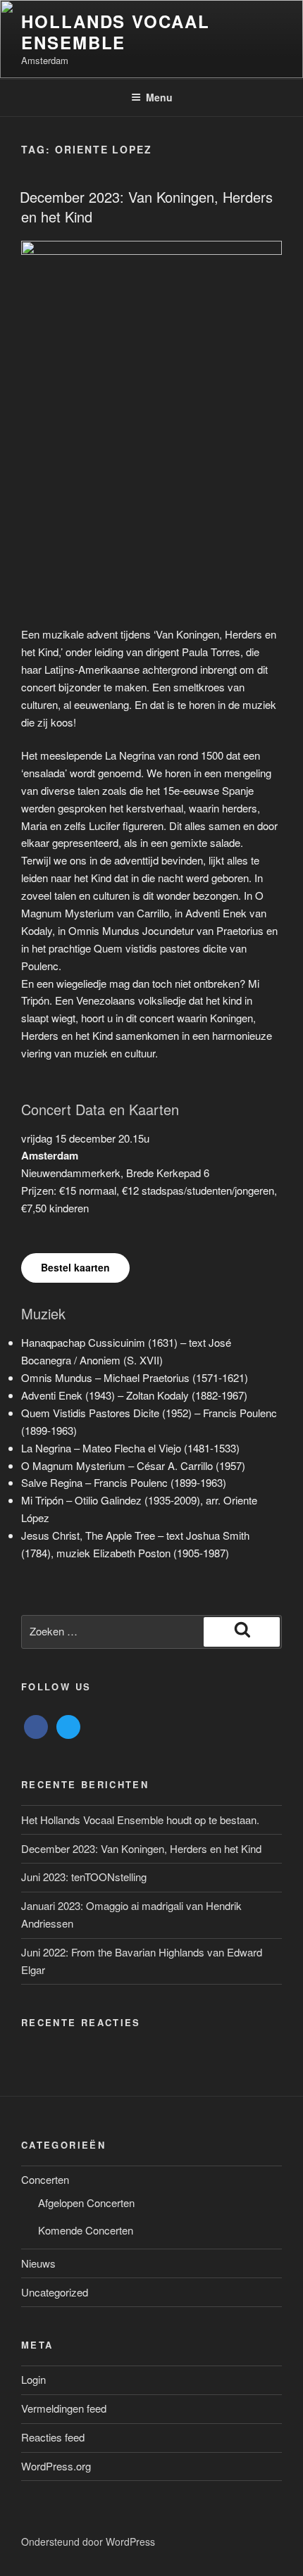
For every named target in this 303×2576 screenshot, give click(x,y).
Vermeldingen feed (64, 2408)
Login (33, 2379)
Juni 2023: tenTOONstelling (84, 1877)
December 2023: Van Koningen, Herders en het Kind (146, 207)
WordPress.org (56, 2466)
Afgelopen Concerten (86, 2203)
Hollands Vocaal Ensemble (116, 32)
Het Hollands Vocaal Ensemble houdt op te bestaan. (140, 1820)
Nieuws (38, 2263)
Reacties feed (53, 2437)
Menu (159, 97)
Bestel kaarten (75, 1267)
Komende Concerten (86, 2230)
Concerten (45, 2179)
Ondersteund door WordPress (88, 2542)
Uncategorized (55, 2292)
